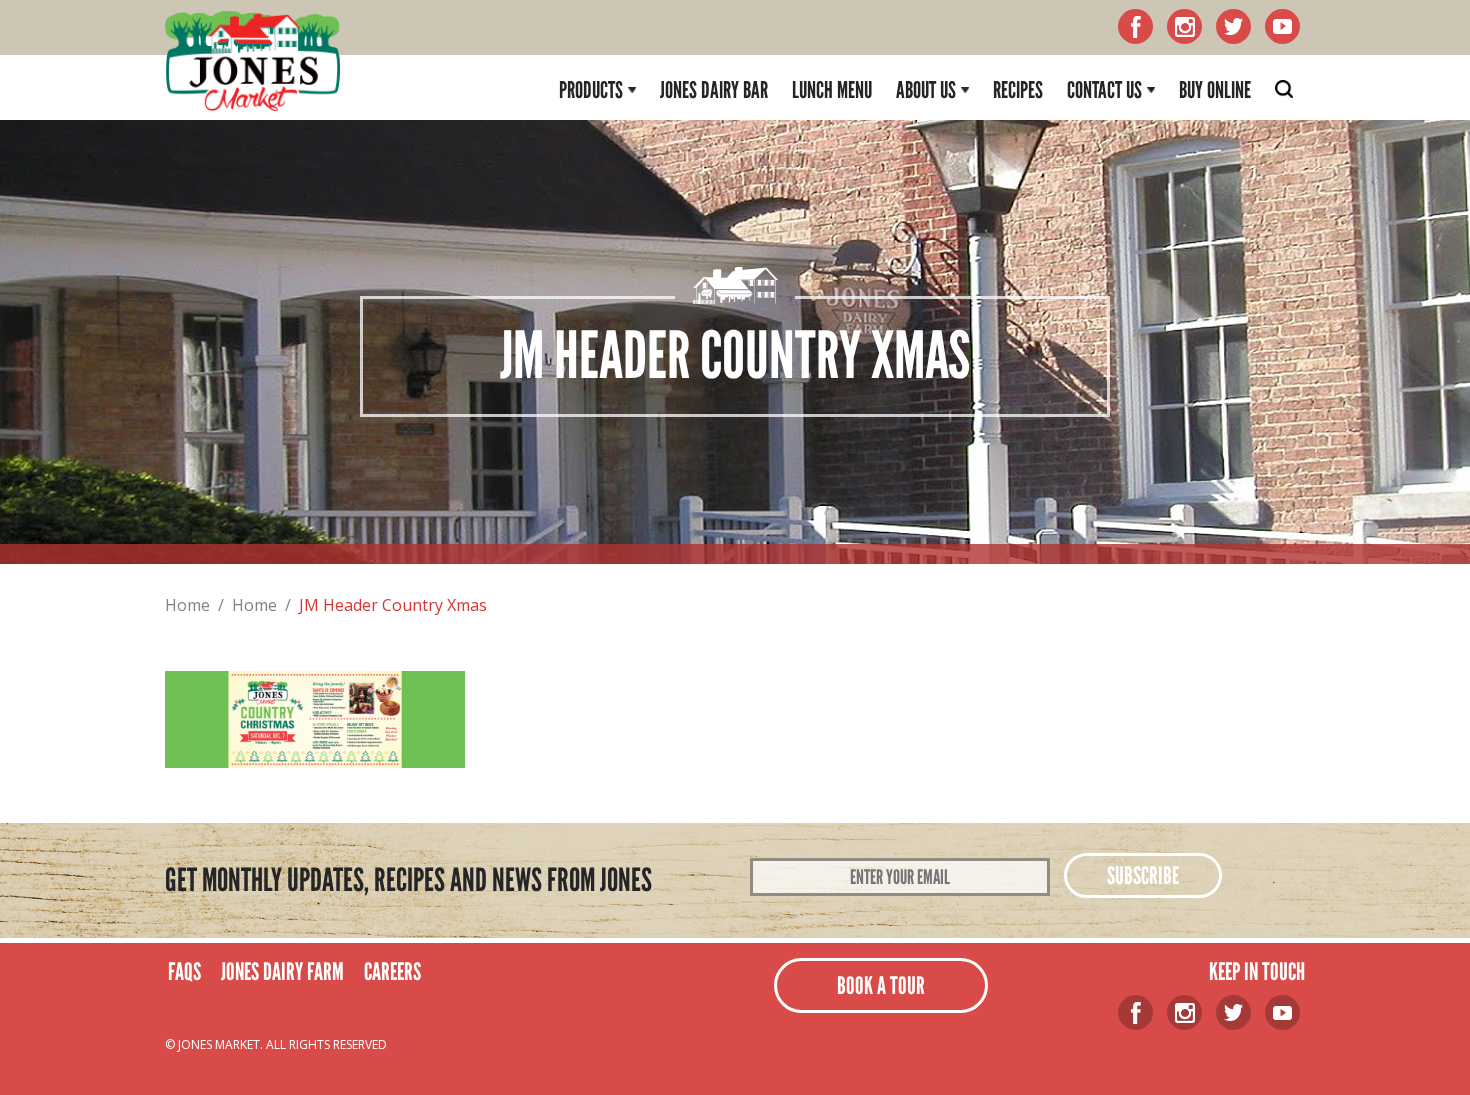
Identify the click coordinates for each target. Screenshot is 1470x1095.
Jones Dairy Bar (714, 90)
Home (187, 605)
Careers (392, 971)
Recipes (1018, 90)
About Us (926, 90)
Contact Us (1104, 90)
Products (591, 90)
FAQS (184, 971)
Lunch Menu (832, 90)
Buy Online (1215, 90)
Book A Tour (881, 985)
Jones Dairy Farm (282, 971)
